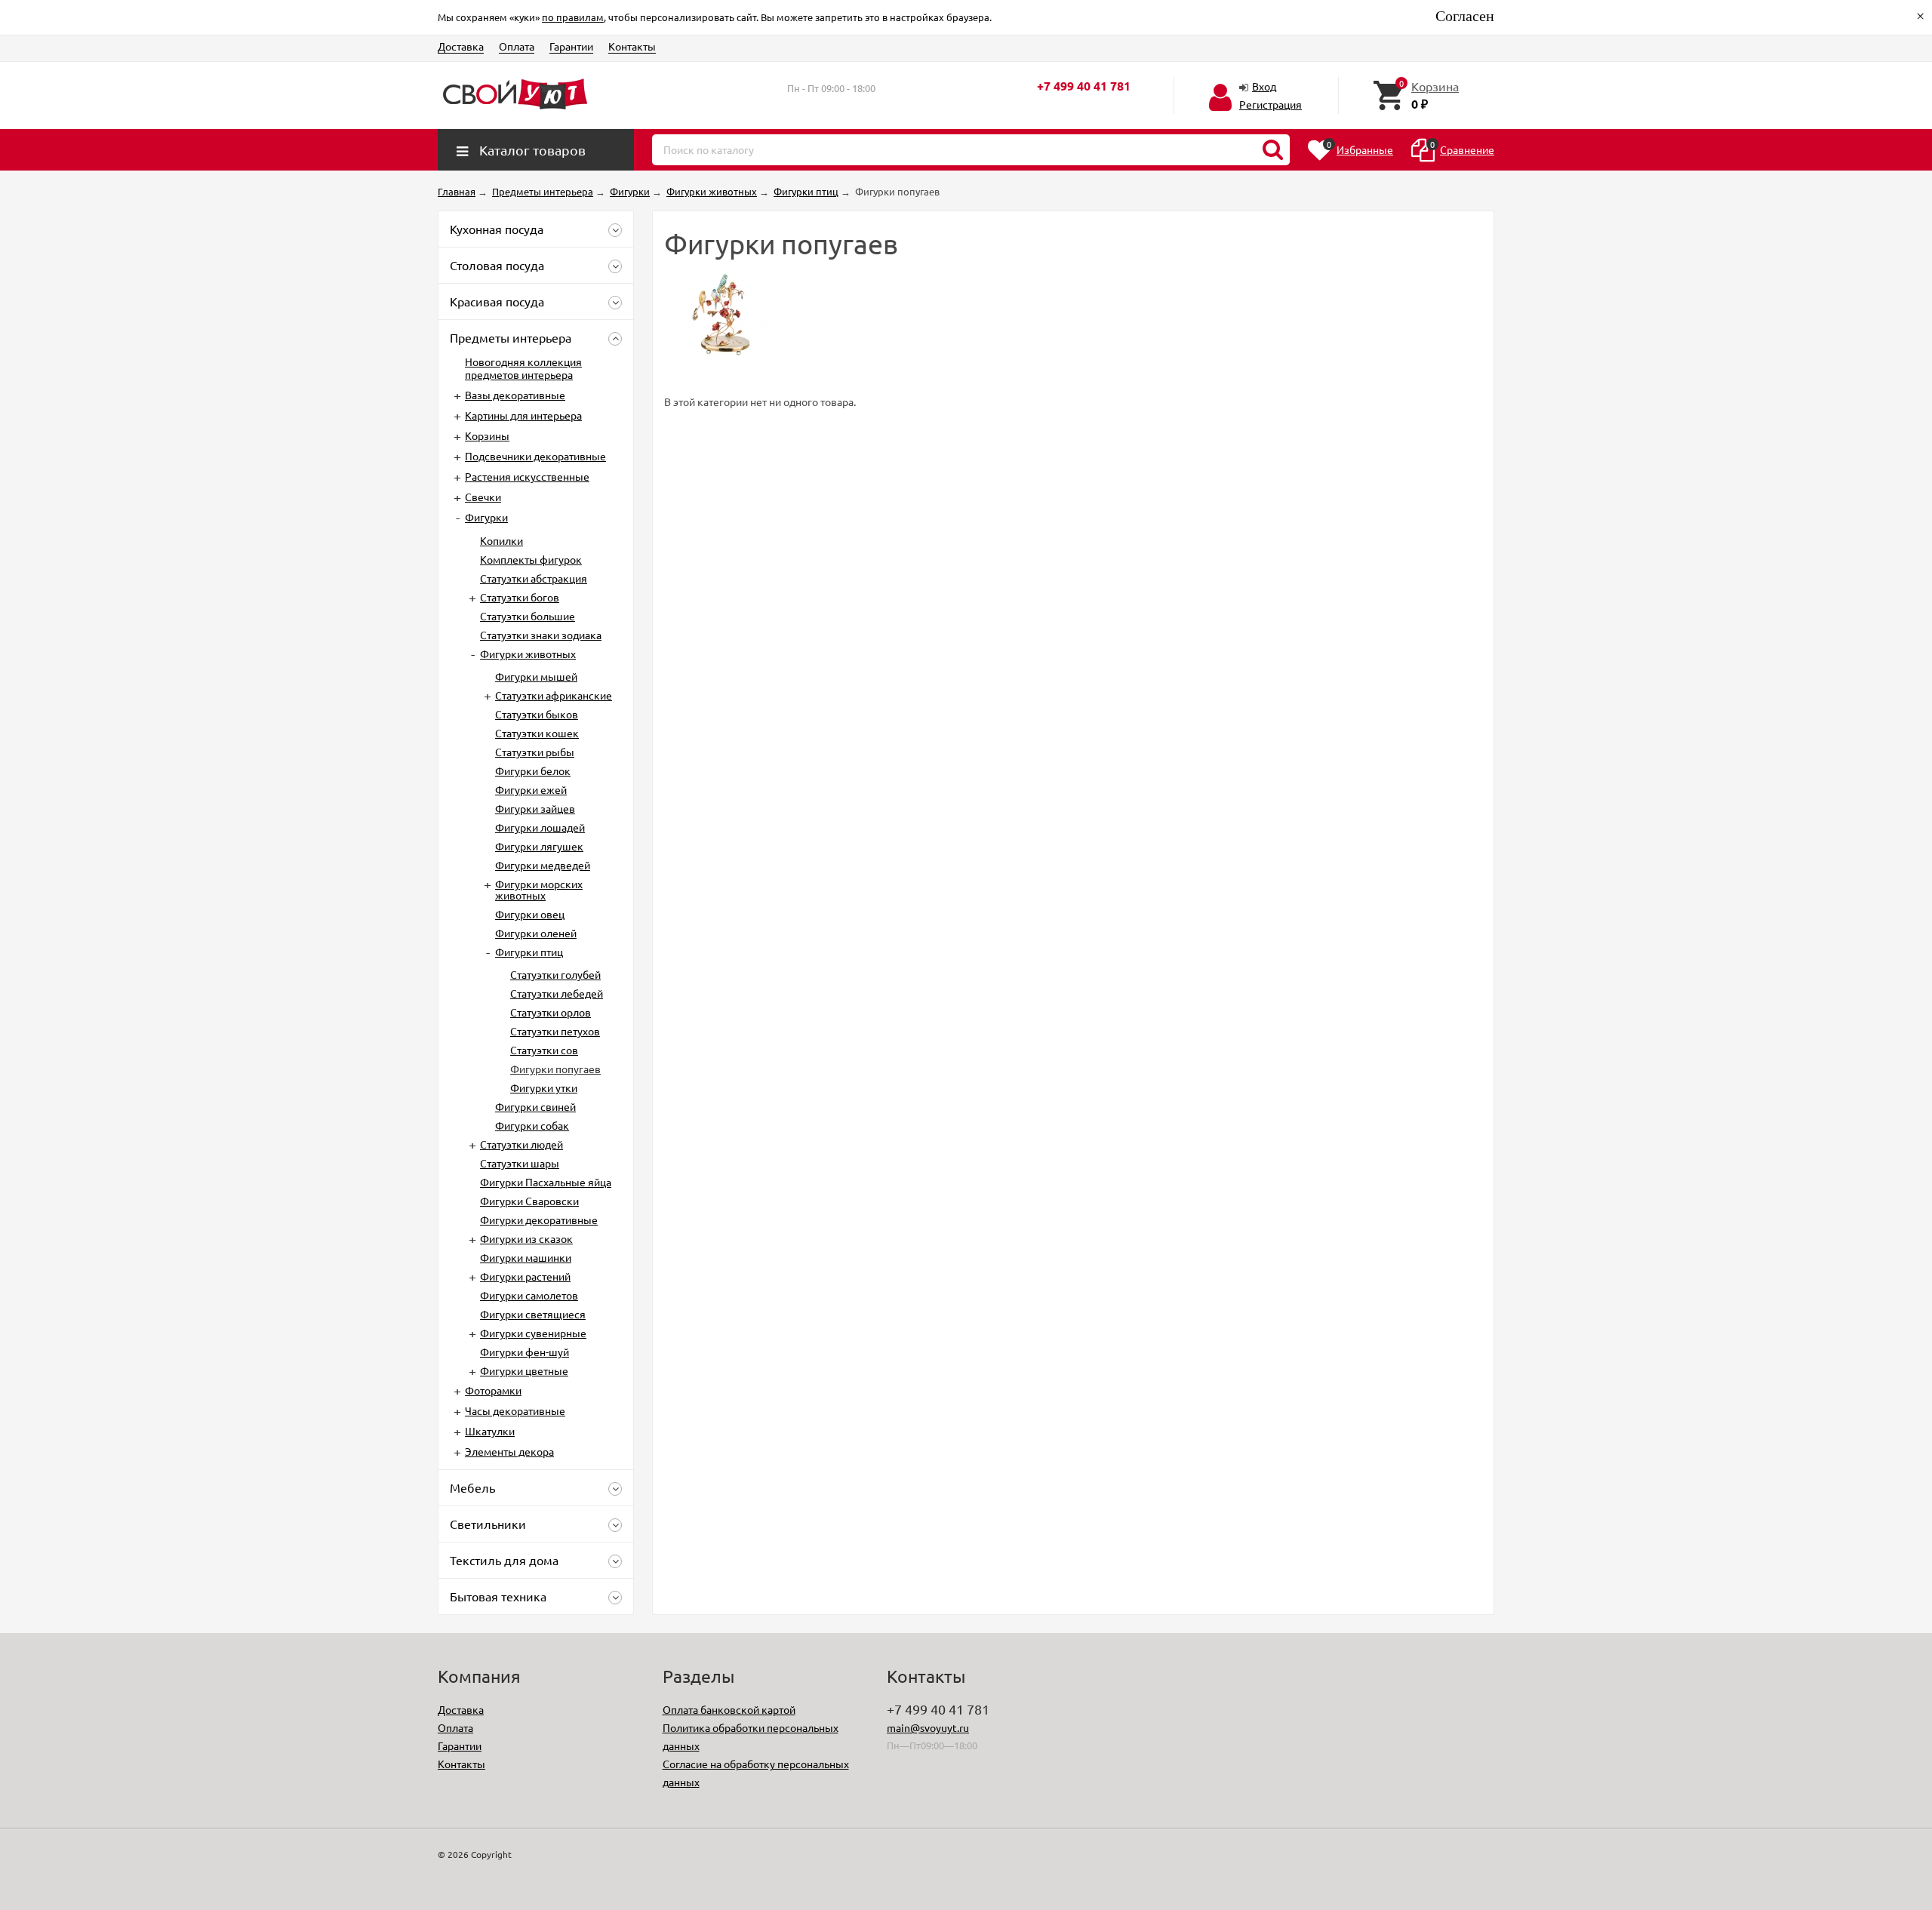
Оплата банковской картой (729, 1709)
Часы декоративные (515, 1410)
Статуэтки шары (520, 1163)
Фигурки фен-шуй (525, 1352)
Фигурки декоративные (539, 1220)
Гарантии (571, 46)
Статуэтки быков (537, 714)
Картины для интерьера (523, 415)
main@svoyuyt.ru (928, 1727)
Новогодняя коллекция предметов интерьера (523, 368)
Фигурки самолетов (529, 1295)
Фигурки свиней (535, 1106)
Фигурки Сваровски (529, 1201)
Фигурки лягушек (539, 846)
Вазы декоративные (515, 395)
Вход (1264, 86)
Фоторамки (493, 1390)
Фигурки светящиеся (533, 1314)
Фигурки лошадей (540, 827)
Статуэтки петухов (555, 1031)
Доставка (461, 46)
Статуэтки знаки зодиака (541, 635)
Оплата (517, 46)
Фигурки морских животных (539, 889)
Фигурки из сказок (526, 1238)
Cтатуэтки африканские (554, 695)
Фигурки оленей (536, 933)
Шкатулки (490, 1431)
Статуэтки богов (520, 597)
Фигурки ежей (531, 789)
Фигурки (486, 517)
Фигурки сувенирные (533, 1333)
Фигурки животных (528, 654)
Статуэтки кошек (537, 733)
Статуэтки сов (544, 1050)
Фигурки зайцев (535, 808)
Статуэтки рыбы (535, 752)
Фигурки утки (544, 1087)
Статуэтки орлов (551, 1012)
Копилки (501, 540)
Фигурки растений (525, 1276)
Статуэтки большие (528, 616)
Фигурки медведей (543, 865)
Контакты (632, 46)
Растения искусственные (527, 476)
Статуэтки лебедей (557, 993)
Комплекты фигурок (531, 559)
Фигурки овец (530, 914)
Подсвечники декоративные (535, 456)
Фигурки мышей (536, 676)
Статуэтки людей (521, 1144)
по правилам (573, 17)
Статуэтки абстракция (534, 578)
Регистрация (1271, 104)
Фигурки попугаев (555, 1069)
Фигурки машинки (526, 1257)
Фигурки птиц (529, 952)
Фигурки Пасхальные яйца (546, 1182)
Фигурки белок (533, 770)
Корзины (487, 435)
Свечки (483, 497)
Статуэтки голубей (555, 974)
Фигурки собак (532, 1125)
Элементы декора (509, 1451)
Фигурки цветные (524, 1370)
